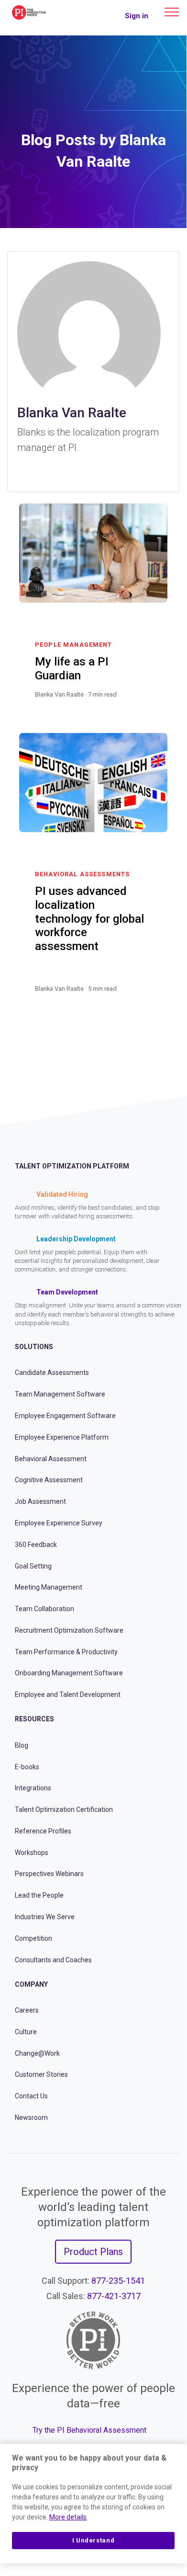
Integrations (33, 1788)
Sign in (137, 16)
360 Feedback (36, 1545)
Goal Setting (33, 1566)
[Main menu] (172, 12)
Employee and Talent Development (68, 1694)
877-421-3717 (114, 2296)
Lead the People (39, 1895)
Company (31, 1984)
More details (68, 2517)
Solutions (34, 1347)
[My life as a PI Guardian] (147, 706)
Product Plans (93, 2252)
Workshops (32, 1853)
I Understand (93, 2540)
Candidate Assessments (52, 1373)
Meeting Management (49, 1587)
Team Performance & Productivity (66, 1652)
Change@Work (37, 2053)
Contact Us (31, 2096)
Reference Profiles (43, 1831)
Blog (22, 1745)
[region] (93, 2504)
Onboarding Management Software (69, 1673)
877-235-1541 (118, 2281)
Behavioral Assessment (51, 1459)
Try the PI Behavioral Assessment (89, 2430)
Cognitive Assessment (49, 1480)
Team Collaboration (44, 1609)
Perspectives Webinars (49, 1874)
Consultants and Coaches (53, 1960)
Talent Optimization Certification (64, 1809)
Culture (26, 2032)
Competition (33, 1938)
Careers (27, 2010)
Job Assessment (40, 1501)
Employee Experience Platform (62, 1437)
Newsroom (31, 2118)
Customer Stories (41, 2074)
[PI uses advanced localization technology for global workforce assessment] (147, 1000)
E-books (27, 1767)
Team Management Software (60, 1394)
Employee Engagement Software (65, 1416)
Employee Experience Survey (59, 1523)
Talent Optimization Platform (72, 1166)
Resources (34, 1719)
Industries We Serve (45, 1917)
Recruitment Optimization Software (69, 1630)
